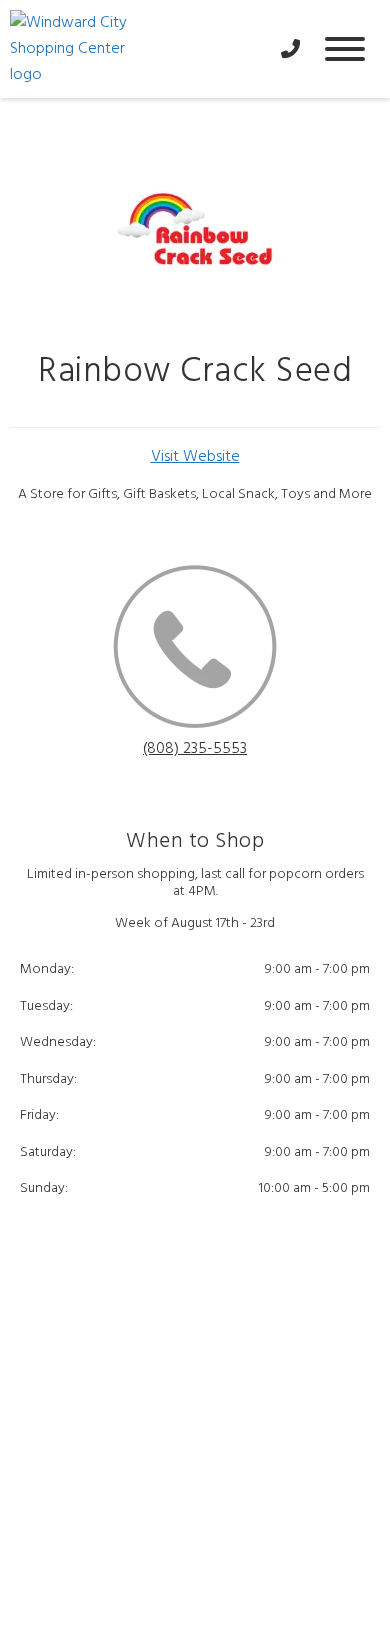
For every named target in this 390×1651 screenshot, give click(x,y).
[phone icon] (195, 650)
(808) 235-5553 (195, 749)
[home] (135, 49)
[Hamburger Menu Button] (345, 49)
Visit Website (195, 457)
